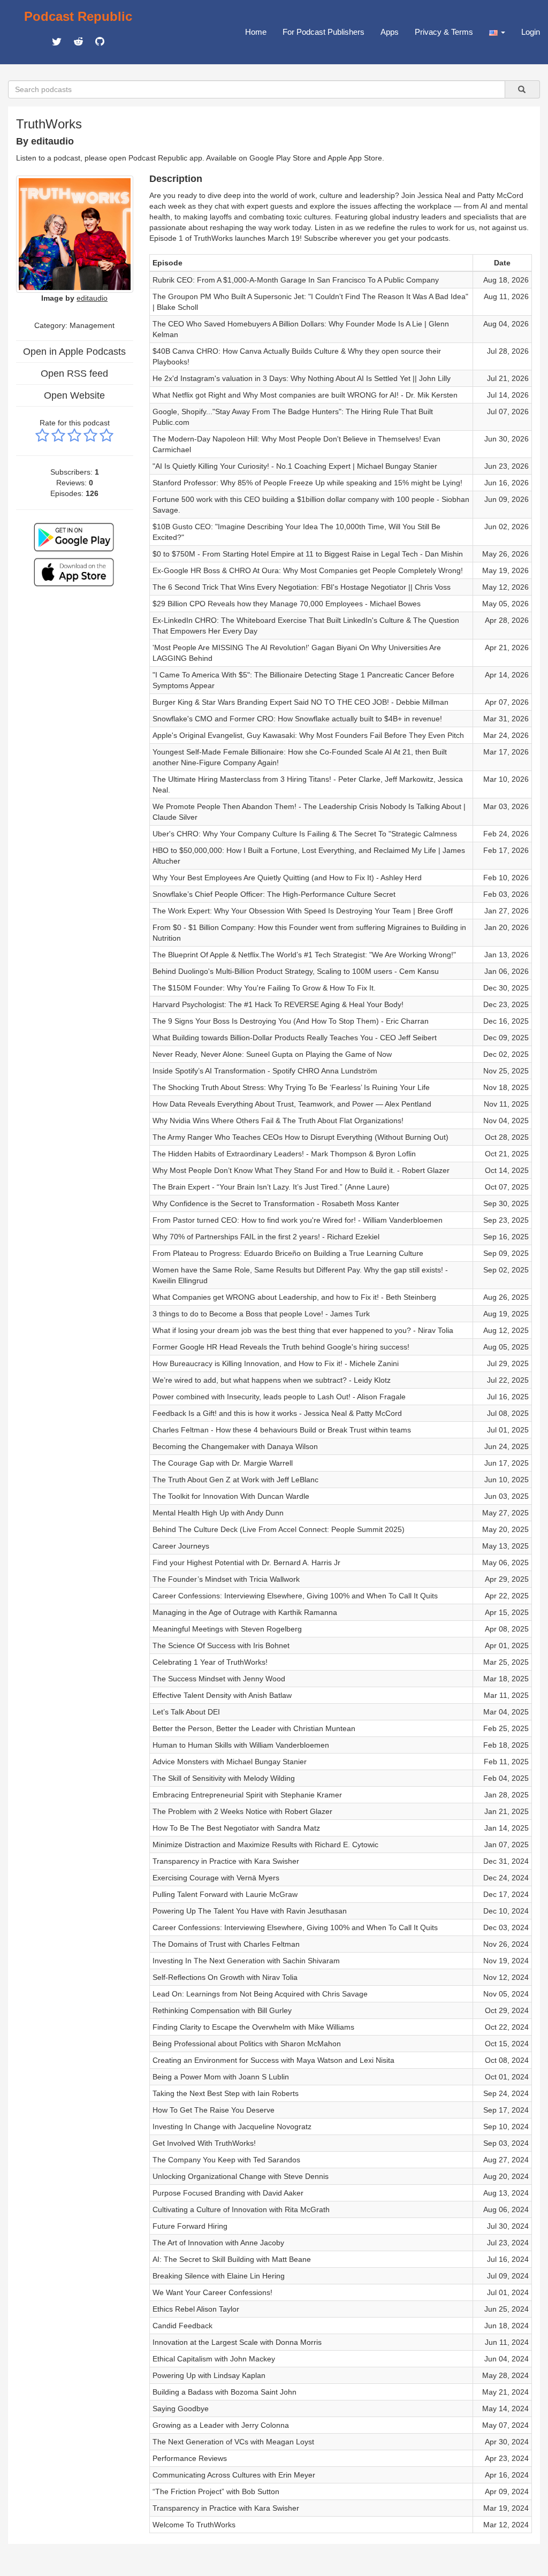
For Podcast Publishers (324, 32)
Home (256, 32)
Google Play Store (280, 158)
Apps (390, 32)
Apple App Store (355, 158)
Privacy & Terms (444, 32)
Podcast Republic (78, 16)
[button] (497, 32)
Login (531, 32)
